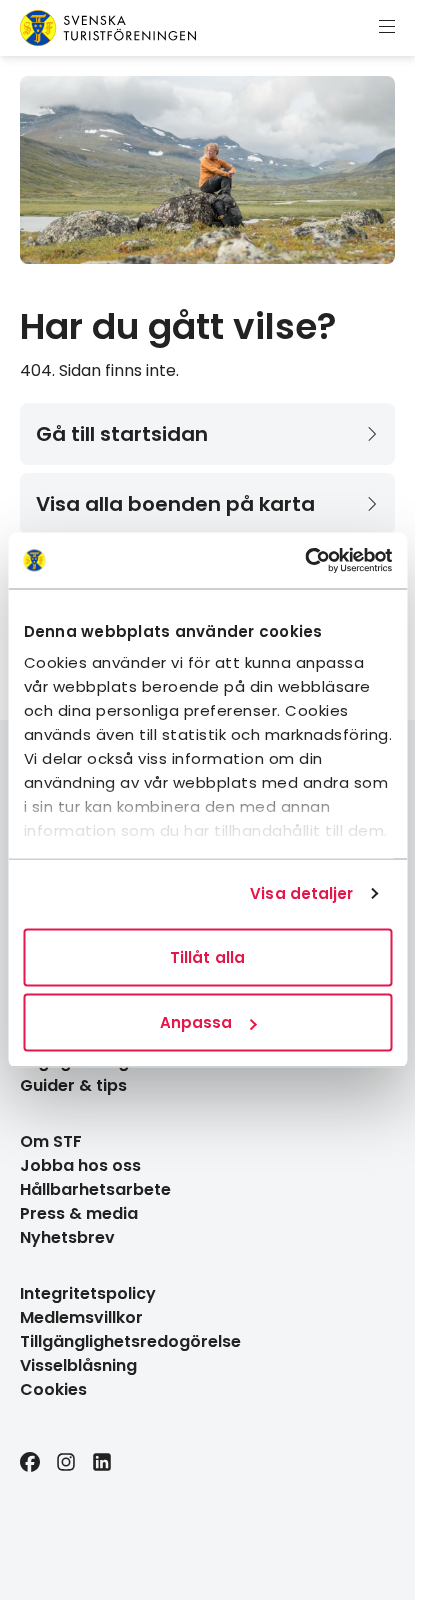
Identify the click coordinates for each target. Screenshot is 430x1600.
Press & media (79, 1213)
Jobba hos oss (80, 1165)
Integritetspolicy (88, 1293)
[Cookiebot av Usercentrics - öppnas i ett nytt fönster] (304, 561)
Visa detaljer (301, 893)
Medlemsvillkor (81, 1317)
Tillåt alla (207, 956)
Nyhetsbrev (67, 1237)
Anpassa (196, 1022)
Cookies (53, 1389)
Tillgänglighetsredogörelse (130, 1341)
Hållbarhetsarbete (95, 1189)
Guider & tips (73, 1085)
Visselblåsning (78, 1365)
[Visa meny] (387, 28)
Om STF (51, 1141)
